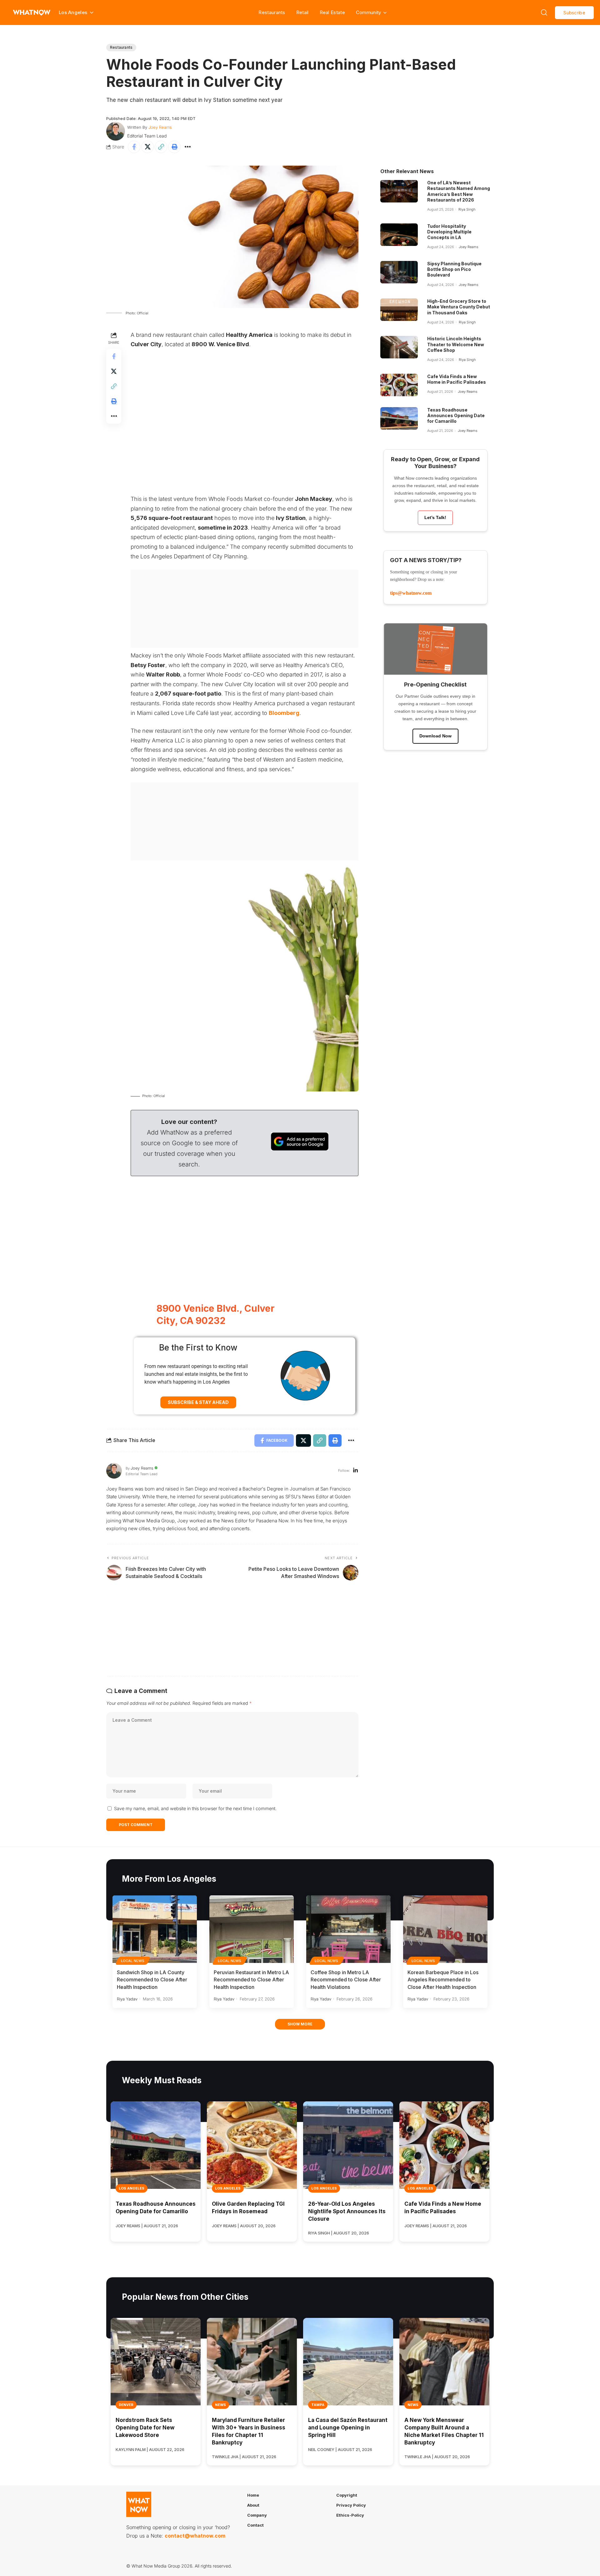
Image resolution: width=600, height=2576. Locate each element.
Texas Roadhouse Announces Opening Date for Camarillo (456, 415)
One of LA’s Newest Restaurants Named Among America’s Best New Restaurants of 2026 (459, 191)
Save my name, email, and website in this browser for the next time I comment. (195, 1808)
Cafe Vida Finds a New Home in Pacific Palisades (457, 379)
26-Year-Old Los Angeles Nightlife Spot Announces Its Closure (347, 2211)
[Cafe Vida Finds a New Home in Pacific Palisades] (399, 385)
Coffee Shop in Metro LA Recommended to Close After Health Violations (346, 1979)
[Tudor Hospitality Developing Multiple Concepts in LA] (399, 235)
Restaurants (272, 12)
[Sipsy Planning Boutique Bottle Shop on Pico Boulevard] (399, 272)
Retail (302, 12)
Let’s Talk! (435, 517)
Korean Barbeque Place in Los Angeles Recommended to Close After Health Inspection (443, 1979)
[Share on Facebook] (134, 147)
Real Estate (332, 12)
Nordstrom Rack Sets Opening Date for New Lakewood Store (145, 2428)
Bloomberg (284, 713)
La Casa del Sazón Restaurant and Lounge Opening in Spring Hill (348, 2428)
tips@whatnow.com (411, 593)
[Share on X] (147, 147)
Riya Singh (467, 209)
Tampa (318, 2405)
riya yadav (127, 1999)
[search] (544, 12)
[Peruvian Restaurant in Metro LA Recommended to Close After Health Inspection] (252, 1929)
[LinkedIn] (355, 1471)
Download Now (435, 736)
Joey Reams (160, 127)
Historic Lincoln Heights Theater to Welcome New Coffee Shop (456, 344)
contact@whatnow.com (195, 2536)
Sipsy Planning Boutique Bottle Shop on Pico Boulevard (454, 269)
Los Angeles (132, 2188)
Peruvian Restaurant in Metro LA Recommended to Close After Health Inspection (251, 1979)
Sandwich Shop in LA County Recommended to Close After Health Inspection (152, 1979)
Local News (133, 1961)
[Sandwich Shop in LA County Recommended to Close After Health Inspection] (155, 1929)
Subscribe (574, 13)
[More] (188, 147)
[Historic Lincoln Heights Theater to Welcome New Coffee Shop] (399, 347)
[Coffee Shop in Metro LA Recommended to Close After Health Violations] (348, 1929)
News (220, 2405)
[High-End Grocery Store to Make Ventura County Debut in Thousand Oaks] (399, 310)
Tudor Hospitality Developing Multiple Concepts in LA (449, 232)
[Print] (174, 147)
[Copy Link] (161, 147)
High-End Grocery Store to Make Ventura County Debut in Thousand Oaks (459, 307)
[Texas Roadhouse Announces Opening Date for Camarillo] (399, 418)
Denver (126, 2405)
